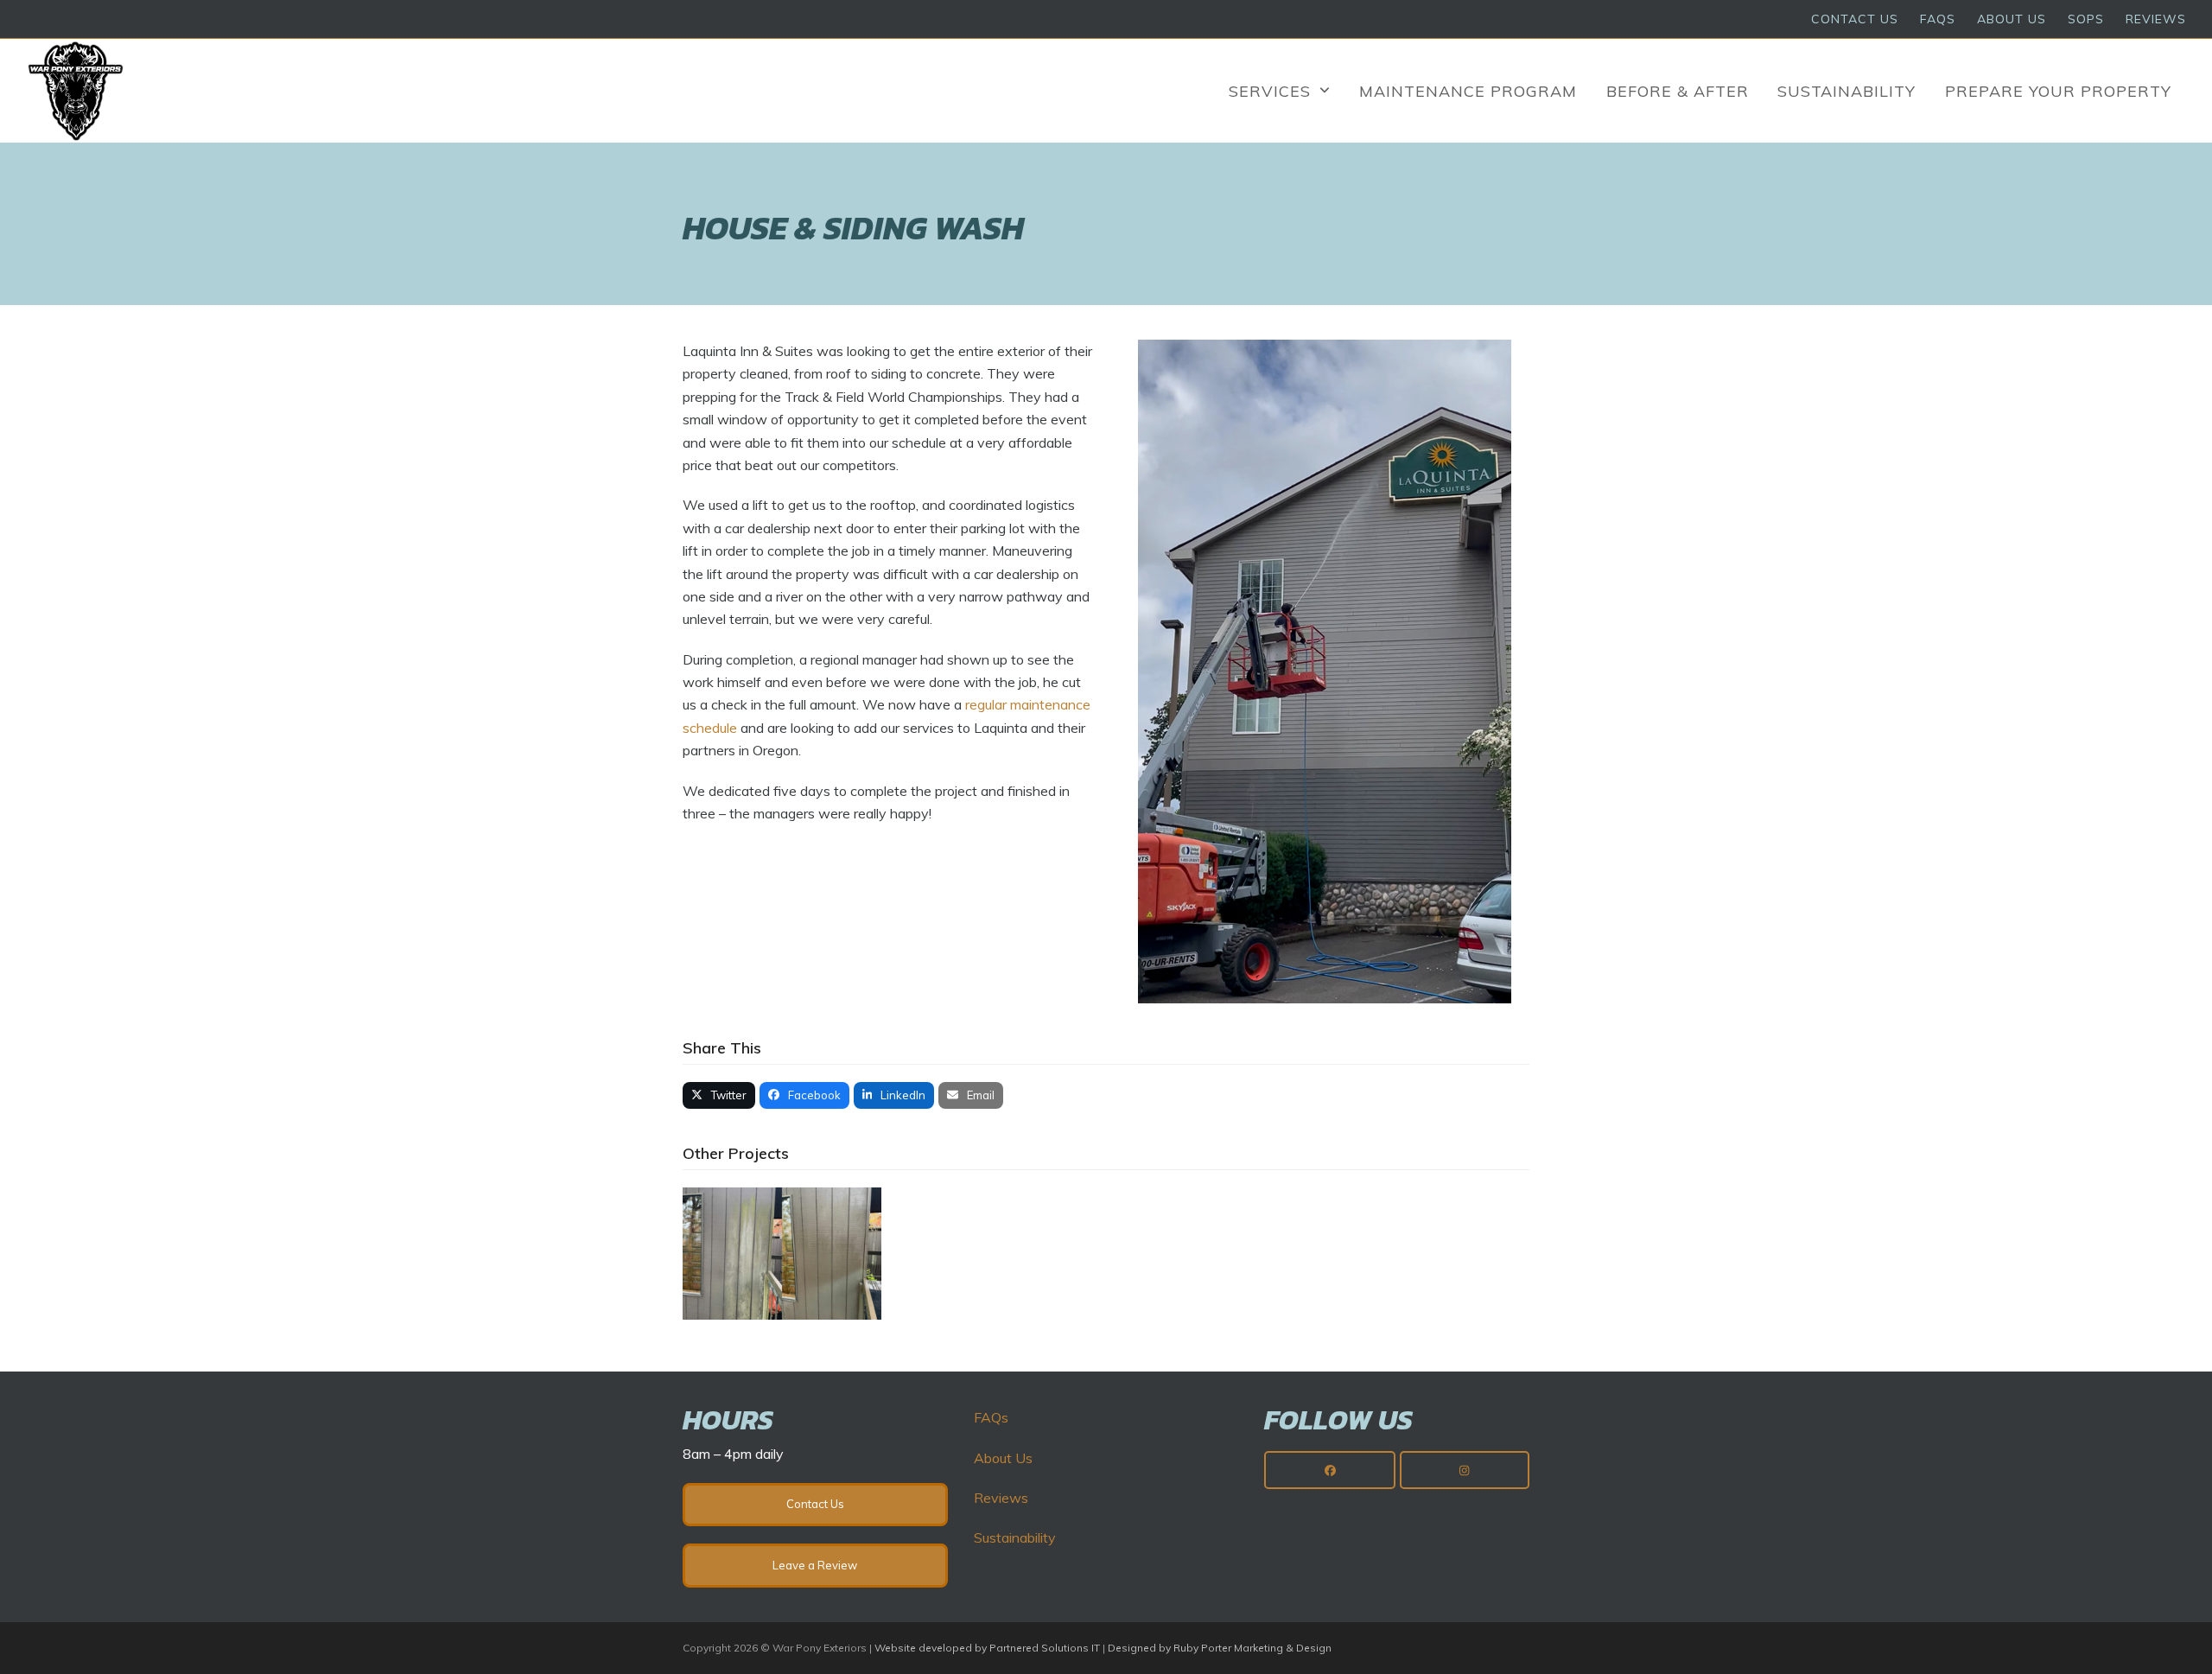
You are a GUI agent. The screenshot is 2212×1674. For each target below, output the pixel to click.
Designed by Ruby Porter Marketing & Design (1220, 1648)
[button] (719, 1095)
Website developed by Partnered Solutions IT (987, 1648)
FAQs (991, 1417)
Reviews (1001, 1498)
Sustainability (1015, 1537)
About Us (1003, 1458)
